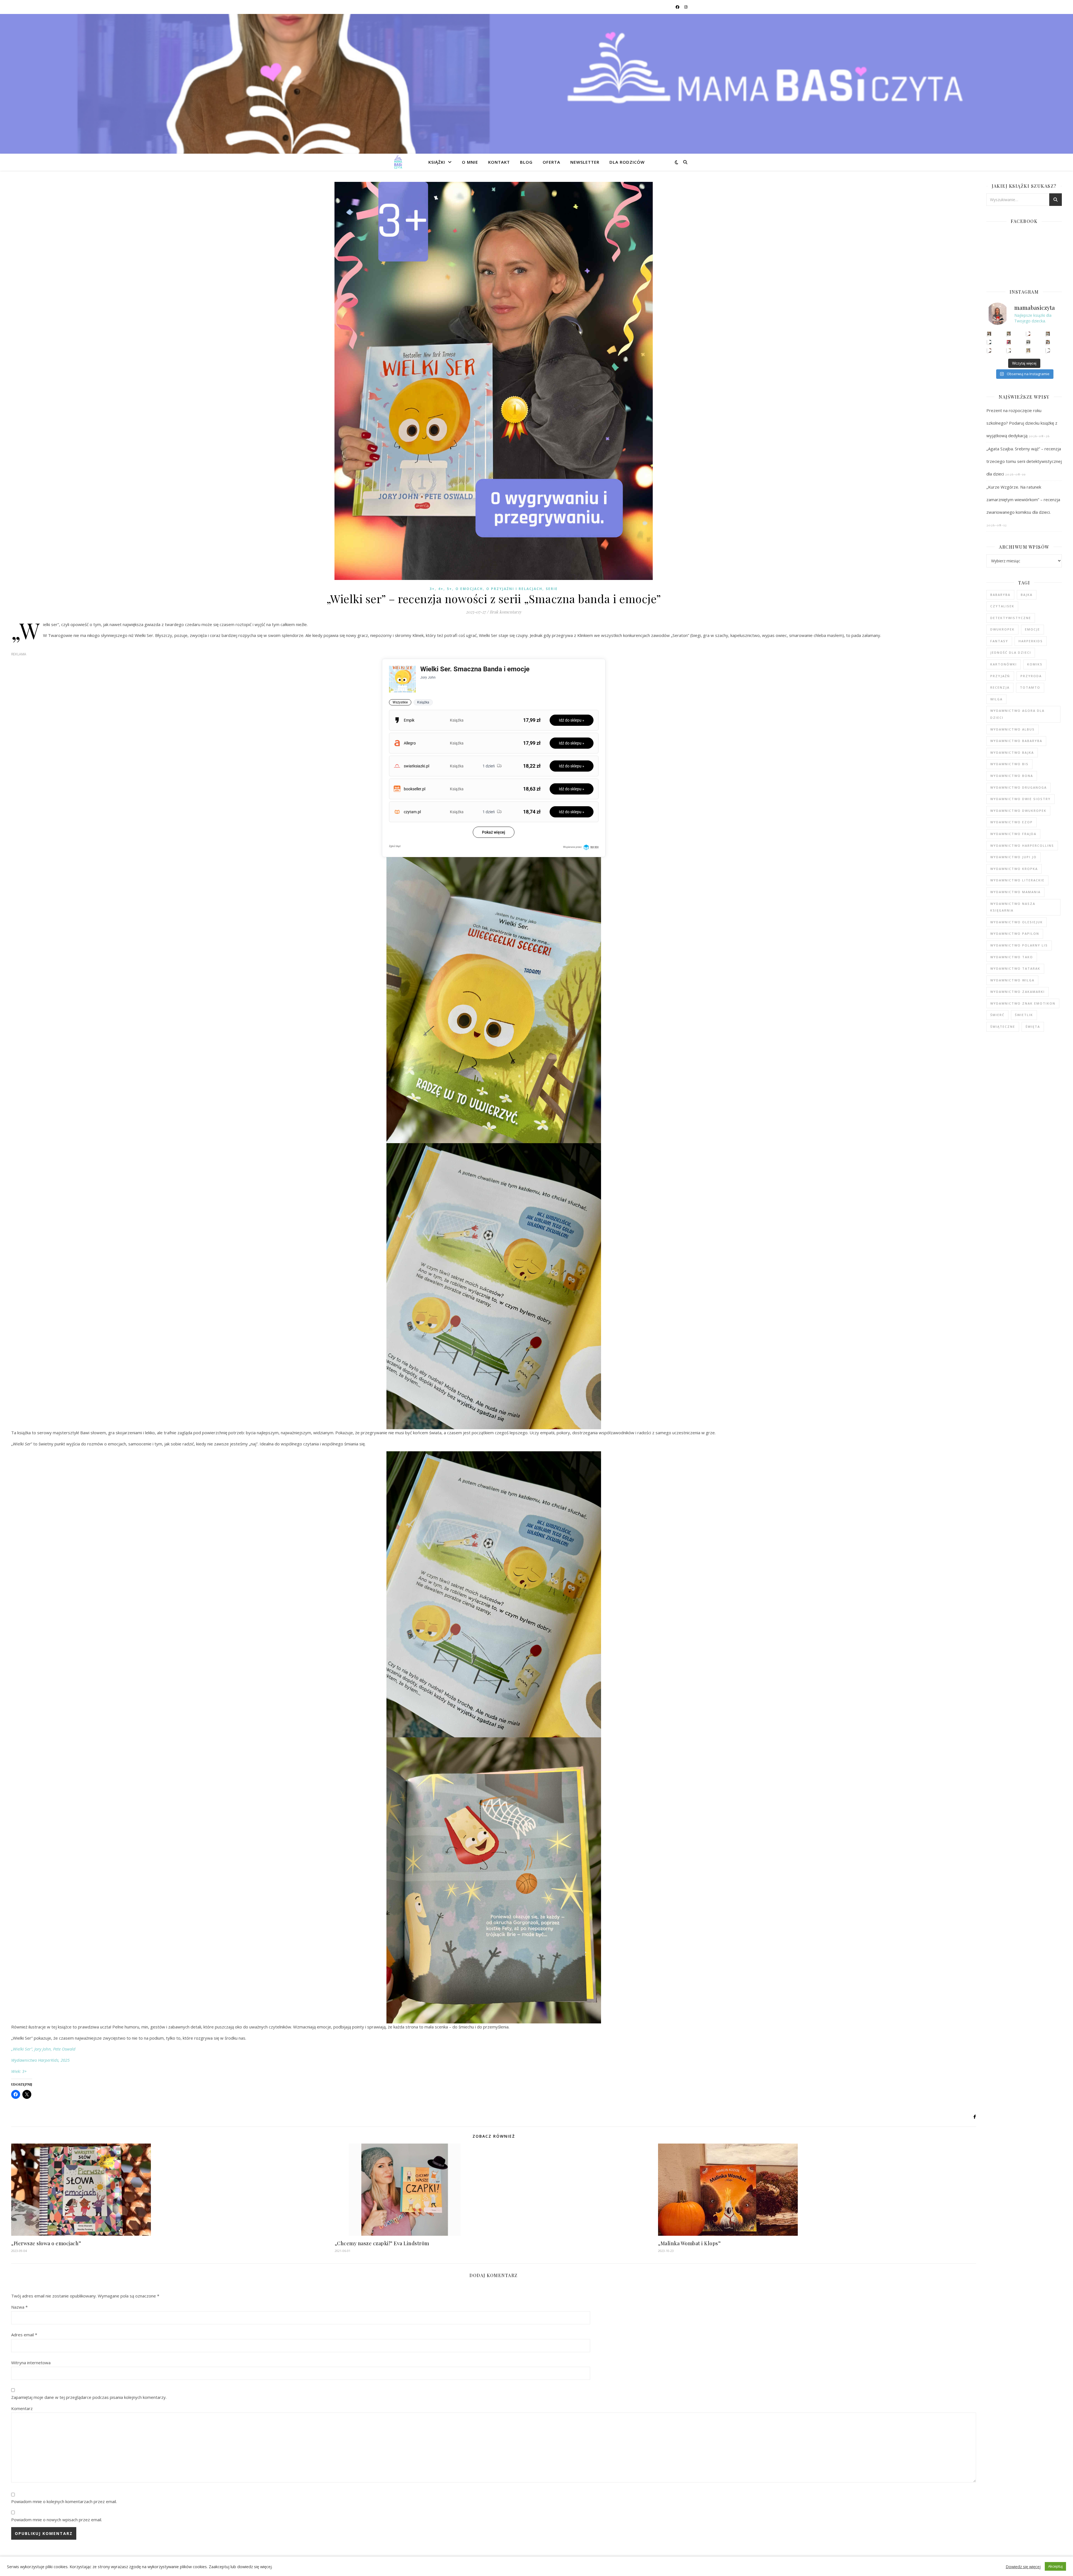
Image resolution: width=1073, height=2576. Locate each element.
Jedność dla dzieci (1011, 652)
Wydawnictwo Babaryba (1016, 741)
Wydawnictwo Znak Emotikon (1023, 1003)
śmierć (997, 1015)
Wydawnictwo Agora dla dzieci (1017, 714)
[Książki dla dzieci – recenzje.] (398, 162)
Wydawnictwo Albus (1013, 729)
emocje (1032, 629)
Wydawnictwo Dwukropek (1018, 811)
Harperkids (1031, 641)
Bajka (1027, 595)
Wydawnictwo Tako (1012, 957)
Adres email (24, 2335)
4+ (441, 589)
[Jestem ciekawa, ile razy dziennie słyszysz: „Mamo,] (1048, 350)
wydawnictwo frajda (1013, 834)
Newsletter (585, 162)
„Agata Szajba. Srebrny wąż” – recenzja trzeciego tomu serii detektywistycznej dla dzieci (1024, 461)
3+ (432, 589)
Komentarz (22, 2408)
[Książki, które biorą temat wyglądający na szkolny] (989, 350)
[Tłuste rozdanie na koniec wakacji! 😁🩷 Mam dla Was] (989, 334)
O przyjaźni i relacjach (514, 589)
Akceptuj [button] (1055, 2566)
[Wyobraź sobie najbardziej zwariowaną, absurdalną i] (1048, 334)
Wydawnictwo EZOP (1012, 822)
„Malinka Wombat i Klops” (689, 2243)
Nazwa (19, 2307)
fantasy (999, 641)
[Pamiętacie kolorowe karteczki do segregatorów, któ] (1028, 334)
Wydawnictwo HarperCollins (1022, 845)
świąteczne (1003, 1027)
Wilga (996, 699)
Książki (437, 162)
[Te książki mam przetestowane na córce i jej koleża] (989, 342)
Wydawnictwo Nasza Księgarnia (1013, 907)
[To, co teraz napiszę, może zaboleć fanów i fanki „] (1009, 334)
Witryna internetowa (31, 2363)
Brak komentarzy (506, 612)
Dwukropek (1002, 629)
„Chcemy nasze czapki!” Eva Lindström (382, 2243)
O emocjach (469, 589)
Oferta (551, 162)
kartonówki (1004, 664)
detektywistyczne (1011, 618)
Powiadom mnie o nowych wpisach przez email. (57, 2520)
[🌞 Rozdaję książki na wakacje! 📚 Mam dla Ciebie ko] (1028, 350)
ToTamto (1030, 687)
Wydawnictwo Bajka (1012, 752)
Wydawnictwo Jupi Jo (1013, 857)
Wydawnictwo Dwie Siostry (1020, 799)
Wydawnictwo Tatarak (1015, 968)
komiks (1035, 664)
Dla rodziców (627, 162)
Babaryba (1000, 595)
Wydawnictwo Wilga (1012, 980)
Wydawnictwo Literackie (1017, 880)
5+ (449, 589)
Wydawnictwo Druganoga (1019, 787)
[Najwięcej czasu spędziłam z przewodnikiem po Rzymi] (1028, 342)
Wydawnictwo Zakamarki (1018, 992)
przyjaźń (1000, 676)
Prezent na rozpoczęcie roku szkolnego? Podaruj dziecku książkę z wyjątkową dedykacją (1022, 423)
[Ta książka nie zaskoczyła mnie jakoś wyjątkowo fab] (1009, 342)
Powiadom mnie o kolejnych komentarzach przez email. (64, 2501)
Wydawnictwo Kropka (1014, 869)
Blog (526, 162)
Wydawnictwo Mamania (1015, 892)
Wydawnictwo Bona (1012, 776)
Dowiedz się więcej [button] (1023, 2567)
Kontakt (499, 162)
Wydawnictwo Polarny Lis (1019, 945)
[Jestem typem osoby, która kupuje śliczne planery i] (1048, 342)
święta (1033, 1027)
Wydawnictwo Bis (1009, 764)
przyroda (1031, 676)
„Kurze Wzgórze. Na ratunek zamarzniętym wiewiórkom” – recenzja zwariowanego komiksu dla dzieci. (1023, 499)
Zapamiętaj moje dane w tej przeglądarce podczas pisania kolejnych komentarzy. (89, 2397)
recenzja (1000, 687)
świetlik (1024, 1015)
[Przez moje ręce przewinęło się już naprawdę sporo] (1009, 350)
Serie (552, 589)
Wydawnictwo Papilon (1015, 933)
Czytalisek (1002, 606)
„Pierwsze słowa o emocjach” (46, 2243)
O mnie (470, 162)
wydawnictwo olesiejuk (1017, 922)
